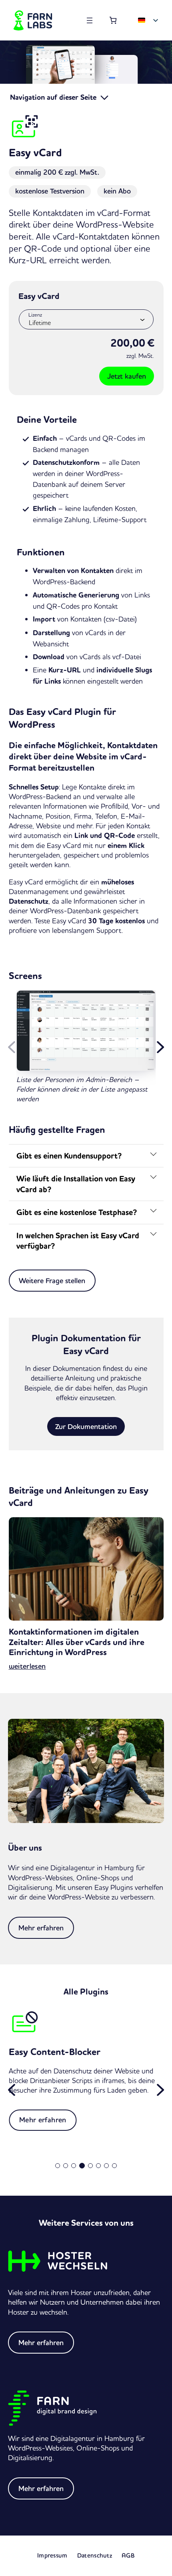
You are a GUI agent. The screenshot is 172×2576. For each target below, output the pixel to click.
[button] (160, 1047)
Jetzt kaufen (127, 376)
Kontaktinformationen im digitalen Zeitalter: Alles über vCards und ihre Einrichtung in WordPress (77, 1642)
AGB (128, 2555)
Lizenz (35, 315)
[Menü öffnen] (90, 20)
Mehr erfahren (41, 1928)
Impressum (52, 2555)
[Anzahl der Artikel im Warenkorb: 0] (113, 20)
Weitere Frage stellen (52, 1281)
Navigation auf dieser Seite (54, 97)
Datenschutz (95, 2555)
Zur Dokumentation (86, 1426)
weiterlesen (27, 1666)
